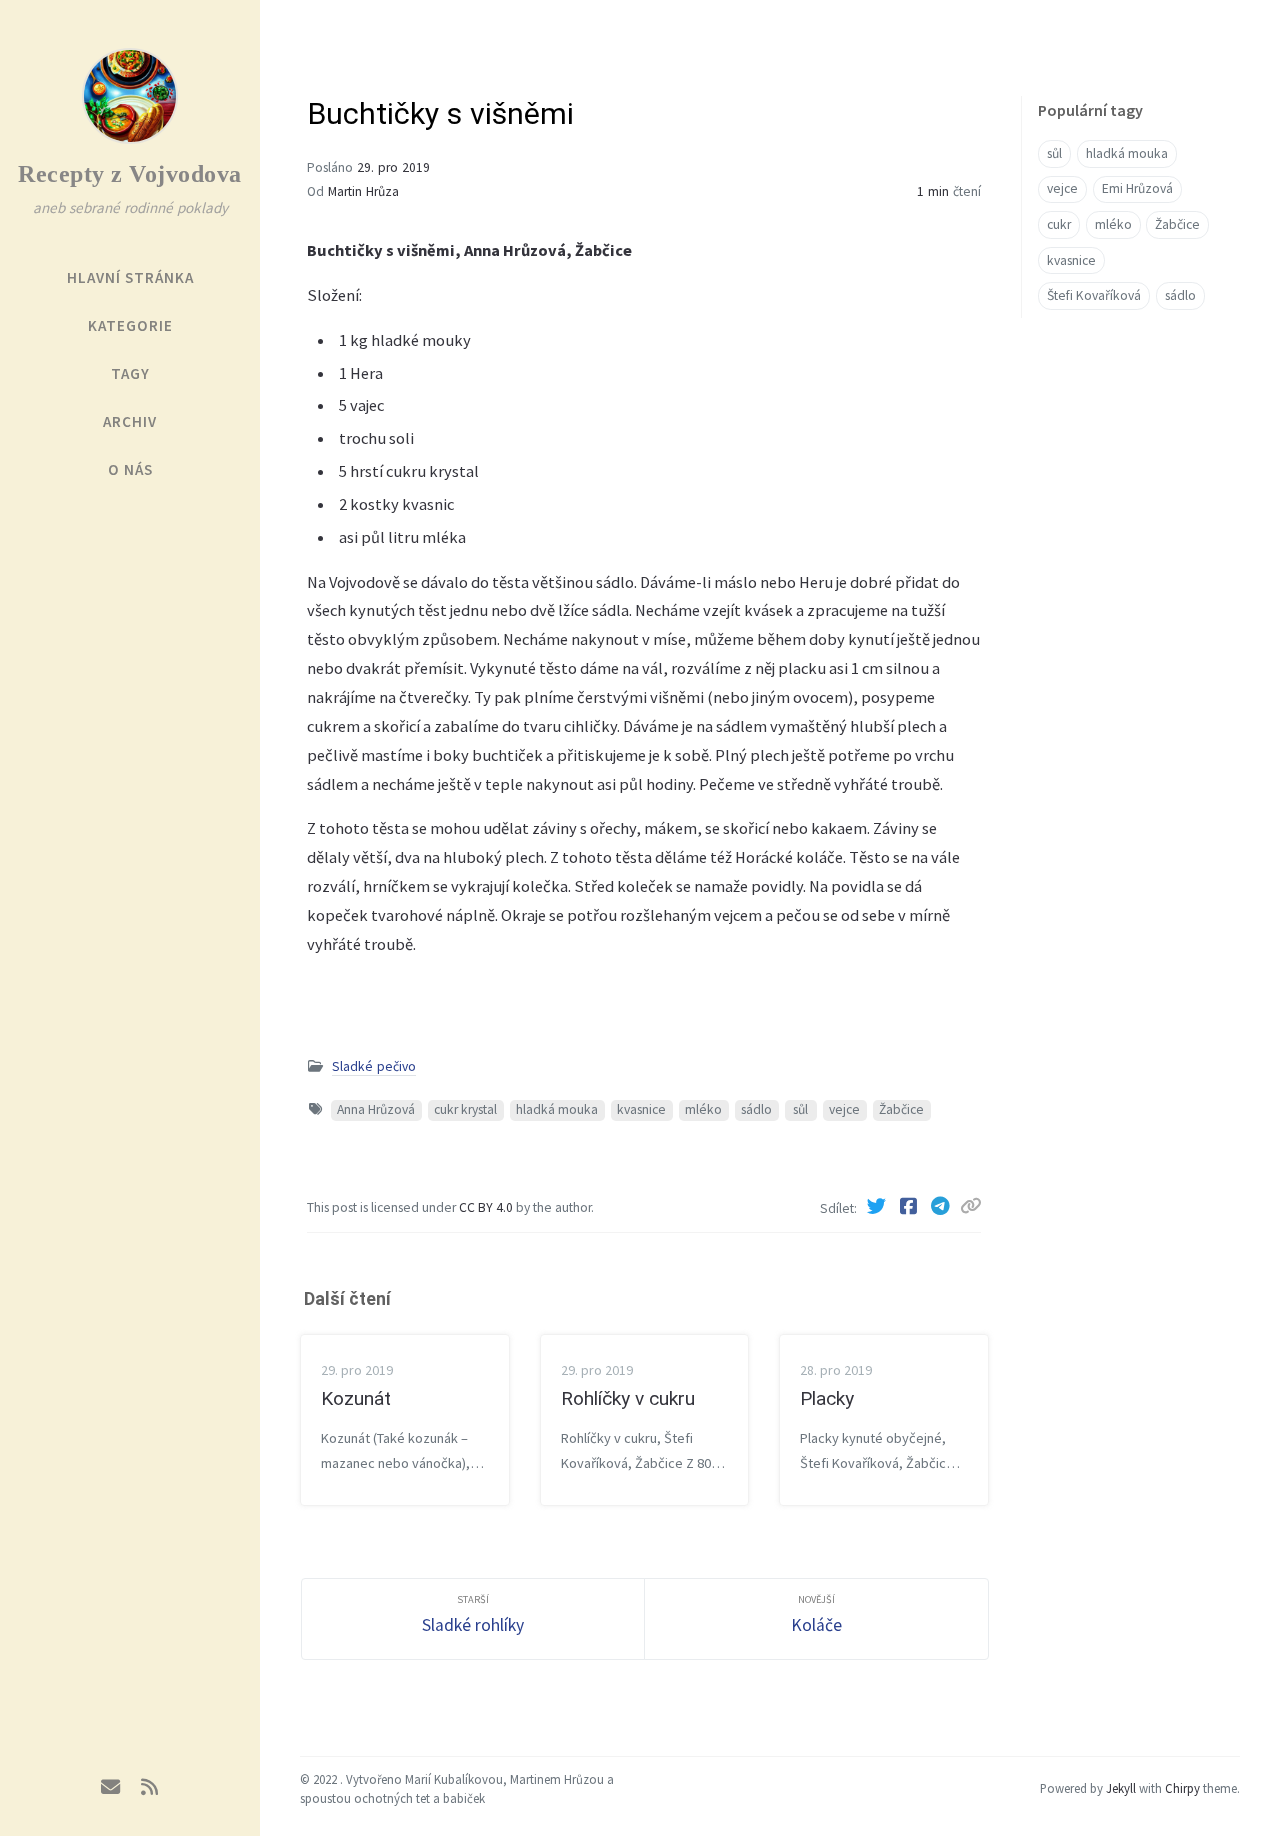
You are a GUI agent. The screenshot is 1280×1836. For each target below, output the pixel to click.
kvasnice (641, 1109)
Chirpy (1182, 1788)
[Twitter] (878, 1206)
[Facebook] (910, 1206)
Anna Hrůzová (376, 1109)
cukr (1059, 224)
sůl (800, 1109)
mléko (703, 1109)
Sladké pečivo (374, 1066)
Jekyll (1121, 1788)
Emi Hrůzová (1137, 188)
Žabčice (901, 1109)
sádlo (756, 1109)
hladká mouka (557, 1109)
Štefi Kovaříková (1094, 295)
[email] (111, 1787)
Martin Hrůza (363, 191)
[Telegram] (942, 1206)
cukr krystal (465, 1109)
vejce (844, 1109)
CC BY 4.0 (487, 1207)
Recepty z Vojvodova (130, 174)
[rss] (149, 1787)
